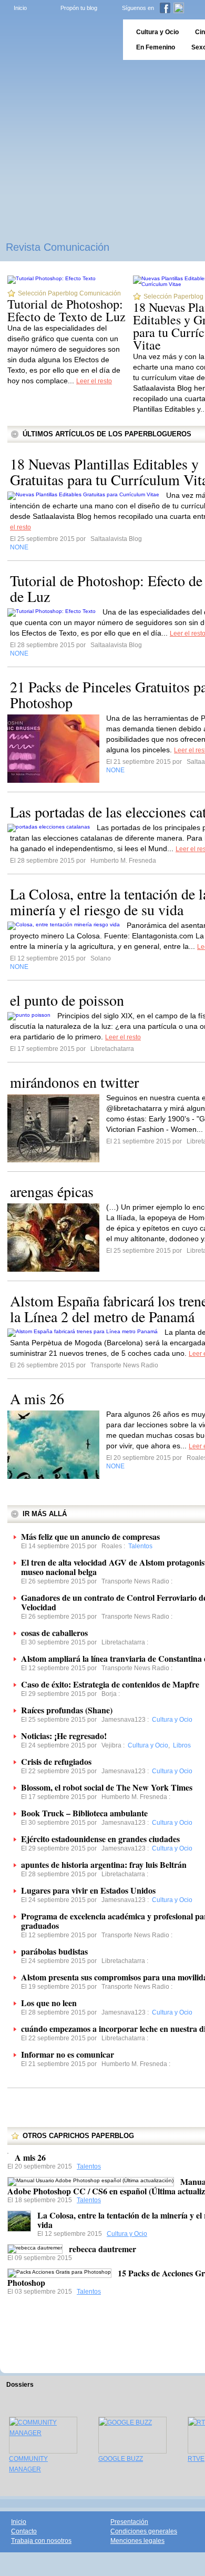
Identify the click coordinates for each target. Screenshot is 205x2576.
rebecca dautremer (102, 2249)
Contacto (24, 2531)
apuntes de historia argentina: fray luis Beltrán (104, 1864)
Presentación (129, 2522)
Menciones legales (137, 2541)
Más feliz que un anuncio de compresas (90, 1536)
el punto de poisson (67, 1000)
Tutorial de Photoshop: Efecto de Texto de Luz (66, 310)
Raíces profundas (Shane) (67, 1710)
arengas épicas (52, 1191)
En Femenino (156, 47)
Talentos (89, 2166)
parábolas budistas (54, 1951)
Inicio (20, 8)
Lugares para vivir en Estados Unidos (88, 1890)
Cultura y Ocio (127, 2234)
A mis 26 (37, 1398)
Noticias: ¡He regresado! (64, 1736)
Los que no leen (49, 2003)
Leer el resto (94, 381)
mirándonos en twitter (74, 1082)
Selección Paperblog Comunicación (69, 293)
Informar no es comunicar (68, 2054)
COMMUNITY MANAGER (28, 2464)
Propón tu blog (79, 8)
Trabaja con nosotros (41, 2541)
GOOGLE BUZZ (121, 2459)
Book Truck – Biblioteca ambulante (84, 1813)
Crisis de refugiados (56, 1761)
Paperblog (58, 40)
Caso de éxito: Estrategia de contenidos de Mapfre (110, 1684)
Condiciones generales (144, 2531)
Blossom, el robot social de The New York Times (107, 1787)
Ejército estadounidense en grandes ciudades (100, 1839)
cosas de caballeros (54, 1633)
